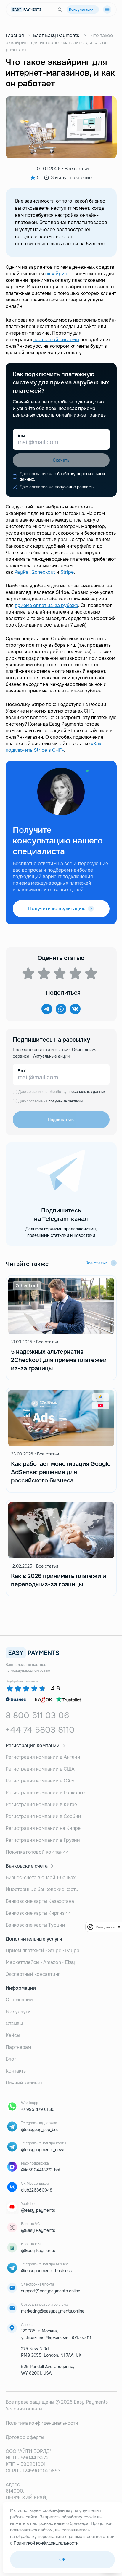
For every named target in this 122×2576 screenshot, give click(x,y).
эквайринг (57, 274)
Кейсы (13, 2035)
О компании (19, 2000)
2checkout (44, 572)
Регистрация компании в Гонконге (45, 1793)
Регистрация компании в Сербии (43, 1816)
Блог (11, 2059)
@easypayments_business (46, 2271)
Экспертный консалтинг (33, 1974)
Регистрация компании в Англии (43, 1757)
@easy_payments (38, 2210)
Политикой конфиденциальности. (47, 2543)
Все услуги (18, 2012)
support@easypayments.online (51, 2291)
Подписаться (61, 1120)
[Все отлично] (91, 973)
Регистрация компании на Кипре (43, 1828)
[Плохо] (28, 973)
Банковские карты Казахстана (40, 1901)
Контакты (16, 2071)
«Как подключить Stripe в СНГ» (53, 747)
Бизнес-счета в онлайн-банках (41, 1877)
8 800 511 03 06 (37, 1716)
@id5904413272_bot (41, 2170)
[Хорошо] (75, 973)
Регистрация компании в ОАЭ (40, 1781)
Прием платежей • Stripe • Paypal (43, 1950)
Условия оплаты (24, 2409)
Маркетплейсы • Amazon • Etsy (40, 1962)
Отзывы (14, 2023)
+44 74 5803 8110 (40, 1730)
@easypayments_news (43, 2150)
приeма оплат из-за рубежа (46, 605)
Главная (15, 35)
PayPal (22, 572)
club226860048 (37, 2190)
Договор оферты (25, 2437)
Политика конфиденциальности (42, 2423)
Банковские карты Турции (35, 1925)
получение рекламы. (75, 487)
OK (62, 2560)
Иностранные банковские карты (42, 1889)
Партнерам (18, 2047)
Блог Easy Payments (56, 35)
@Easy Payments (38, 2230)
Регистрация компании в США (40, 1769)
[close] (119, 1927)
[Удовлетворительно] (44, 973)
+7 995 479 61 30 (38, 2109)
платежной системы (56, 340)
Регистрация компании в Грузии (43, 1840)
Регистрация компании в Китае (41, 1805)
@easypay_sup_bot (40, 2130)
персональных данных (86, 1092)
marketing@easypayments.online (53, 2311)
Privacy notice (105, 1927)
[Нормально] (60, 973)
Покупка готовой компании (37, 1852)
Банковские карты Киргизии (38, 1913)
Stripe (67, 572)
